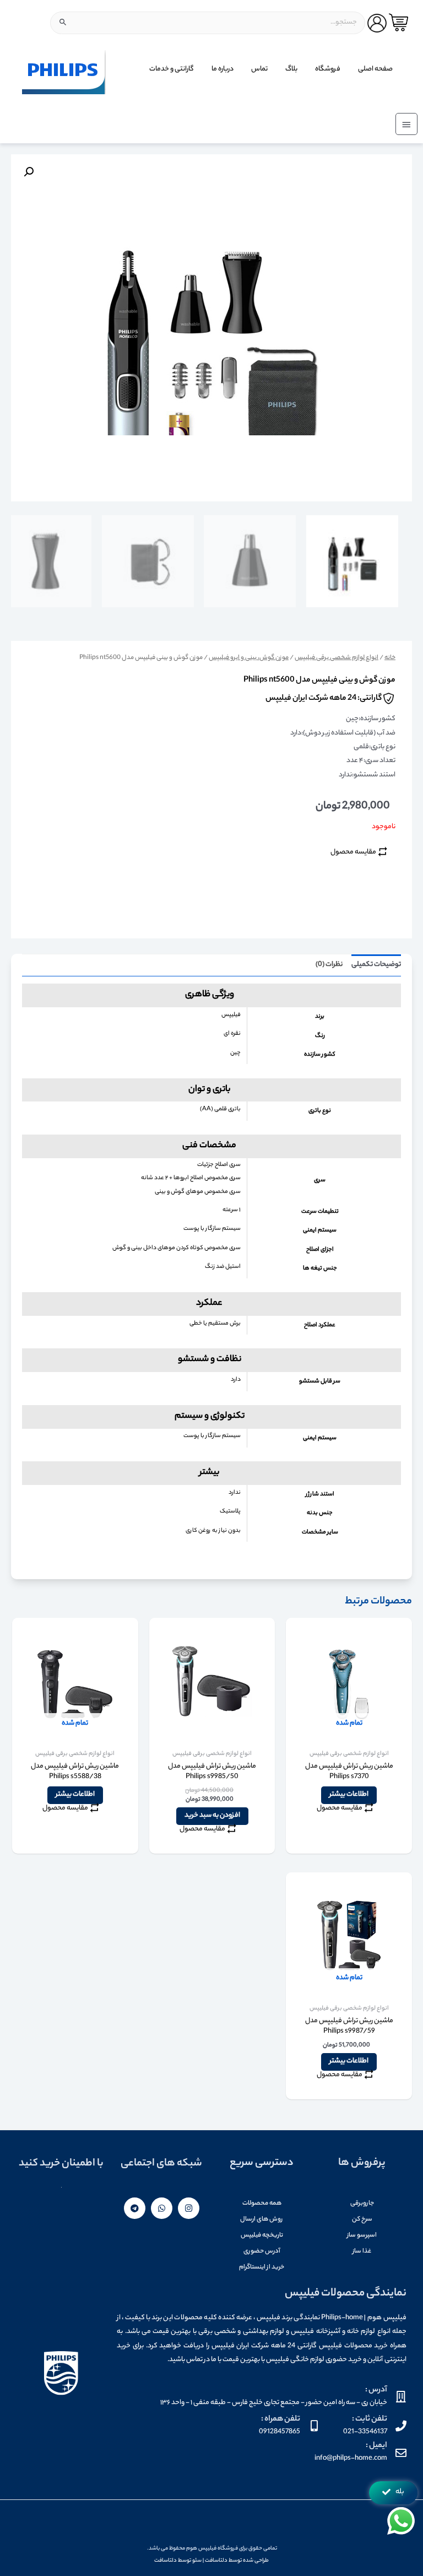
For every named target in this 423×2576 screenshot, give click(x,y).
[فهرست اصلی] (406, 124)
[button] (393, 2493)
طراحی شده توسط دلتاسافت (237, 2561)
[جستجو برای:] (208, 23)
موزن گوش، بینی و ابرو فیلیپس (249, 658)
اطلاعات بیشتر (349, 1795)
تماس (259, 69)
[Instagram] (189, 2208)
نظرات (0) (329, 965)
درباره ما (223, 69)
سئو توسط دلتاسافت (178, 2561)
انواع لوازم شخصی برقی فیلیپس (337, 658)
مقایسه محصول (353, 852)
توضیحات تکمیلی (376, 965)
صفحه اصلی (375, 69)
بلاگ (291, 69)
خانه (390, 658)
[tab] (376, 965)
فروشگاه (328, 69)
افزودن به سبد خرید (212, 1816)
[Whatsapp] (162, 2208)
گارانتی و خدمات (172, 69)
